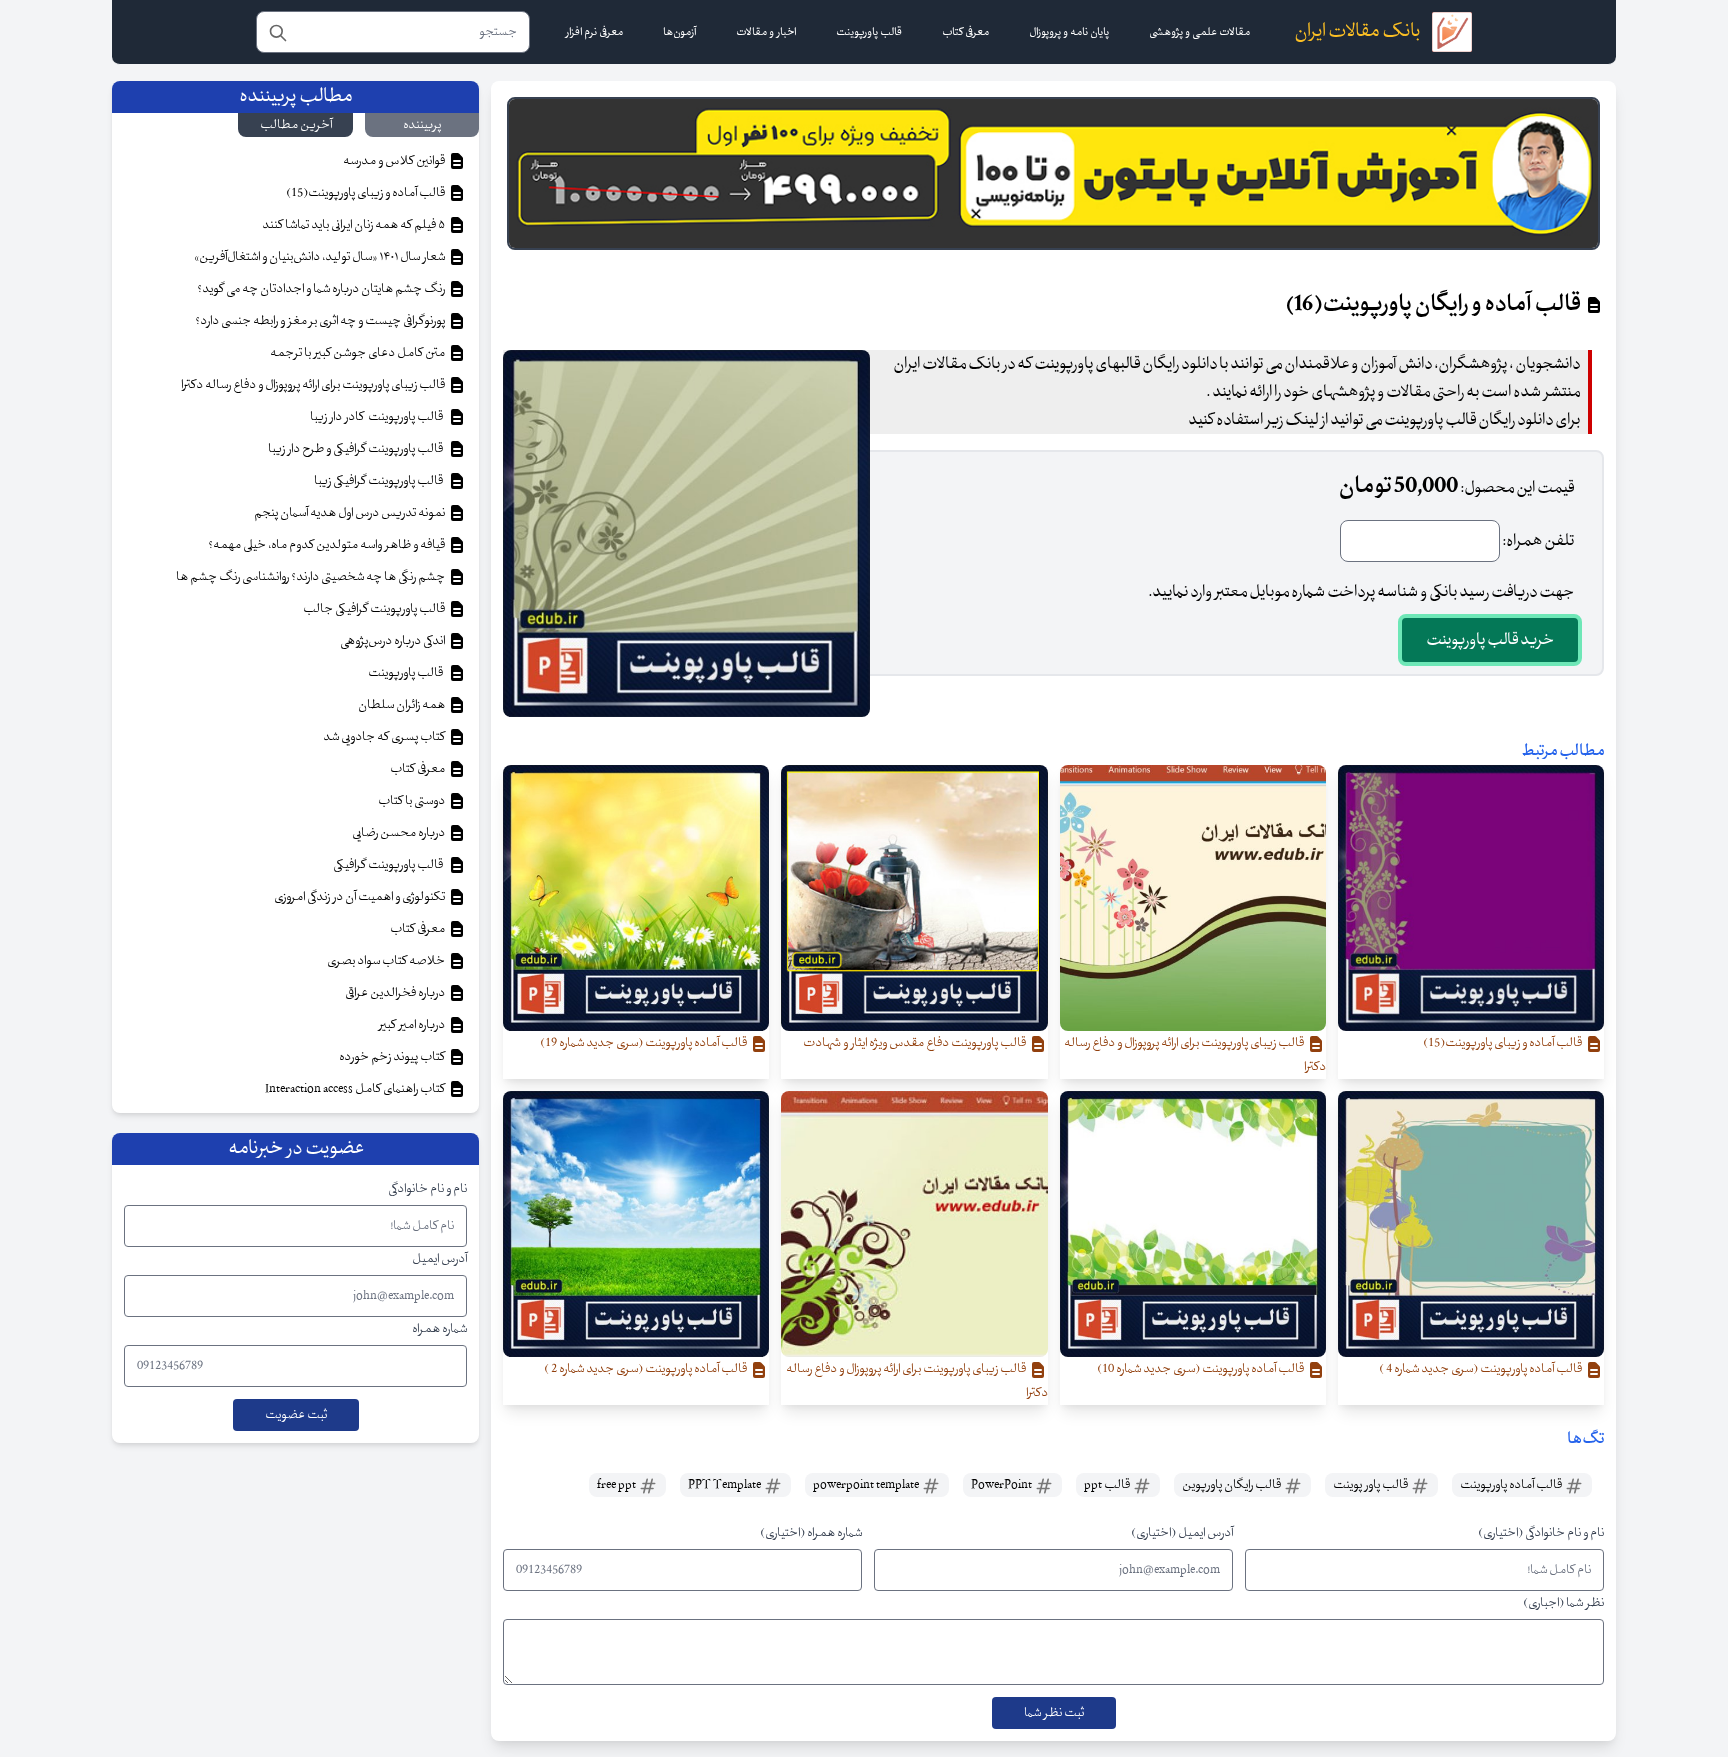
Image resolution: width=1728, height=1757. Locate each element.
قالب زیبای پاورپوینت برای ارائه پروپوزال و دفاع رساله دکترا (314, 385)
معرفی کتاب (418, 769)
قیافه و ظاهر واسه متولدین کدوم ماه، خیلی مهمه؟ (327, 545)
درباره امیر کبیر (413, 1025)
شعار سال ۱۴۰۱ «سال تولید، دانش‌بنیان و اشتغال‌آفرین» (320, 257)
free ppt (617, 1485)
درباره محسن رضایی (399, 833)
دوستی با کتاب (412, 801)
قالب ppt (1108, 1485)
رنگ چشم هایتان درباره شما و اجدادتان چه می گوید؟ (322, 289)
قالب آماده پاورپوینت (1512, 1485)
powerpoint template (867, 1485)
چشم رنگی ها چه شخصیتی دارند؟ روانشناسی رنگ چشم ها (311, 577)
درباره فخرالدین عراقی (396, 993)
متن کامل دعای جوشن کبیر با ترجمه (358, 353)
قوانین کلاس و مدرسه (395, 161)
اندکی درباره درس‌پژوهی (393, 641)
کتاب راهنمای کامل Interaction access (356, 1089)
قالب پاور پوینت (1371, 1485)
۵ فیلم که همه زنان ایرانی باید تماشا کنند (354, 225)
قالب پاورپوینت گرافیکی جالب (375, 609)
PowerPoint (1002, 1485)
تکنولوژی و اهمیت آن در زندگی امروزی (360, 897)
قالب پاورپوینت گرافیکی (390, 865)
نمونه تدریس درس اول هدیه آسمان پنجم (350, 513)
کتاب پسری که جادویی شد (385, 737)
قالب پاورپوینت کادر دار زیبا (378, 417)
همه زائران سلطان (402, 705)
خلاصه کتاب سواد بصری (387, 961)
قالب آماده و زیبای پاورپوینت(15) (366, 193)
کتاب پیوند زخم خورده (393, 1057)
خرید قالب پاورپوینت (1490, 640)
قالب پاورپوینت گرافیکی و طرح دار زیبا (357, 449)
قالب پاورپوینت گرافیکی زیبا (380, 481)
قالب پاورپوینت (406, 673)
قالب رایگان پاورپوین (1232, 1485)
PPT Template (725, 1485)
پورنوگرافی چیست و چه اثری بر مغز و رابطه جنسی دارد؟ (321, 321)
